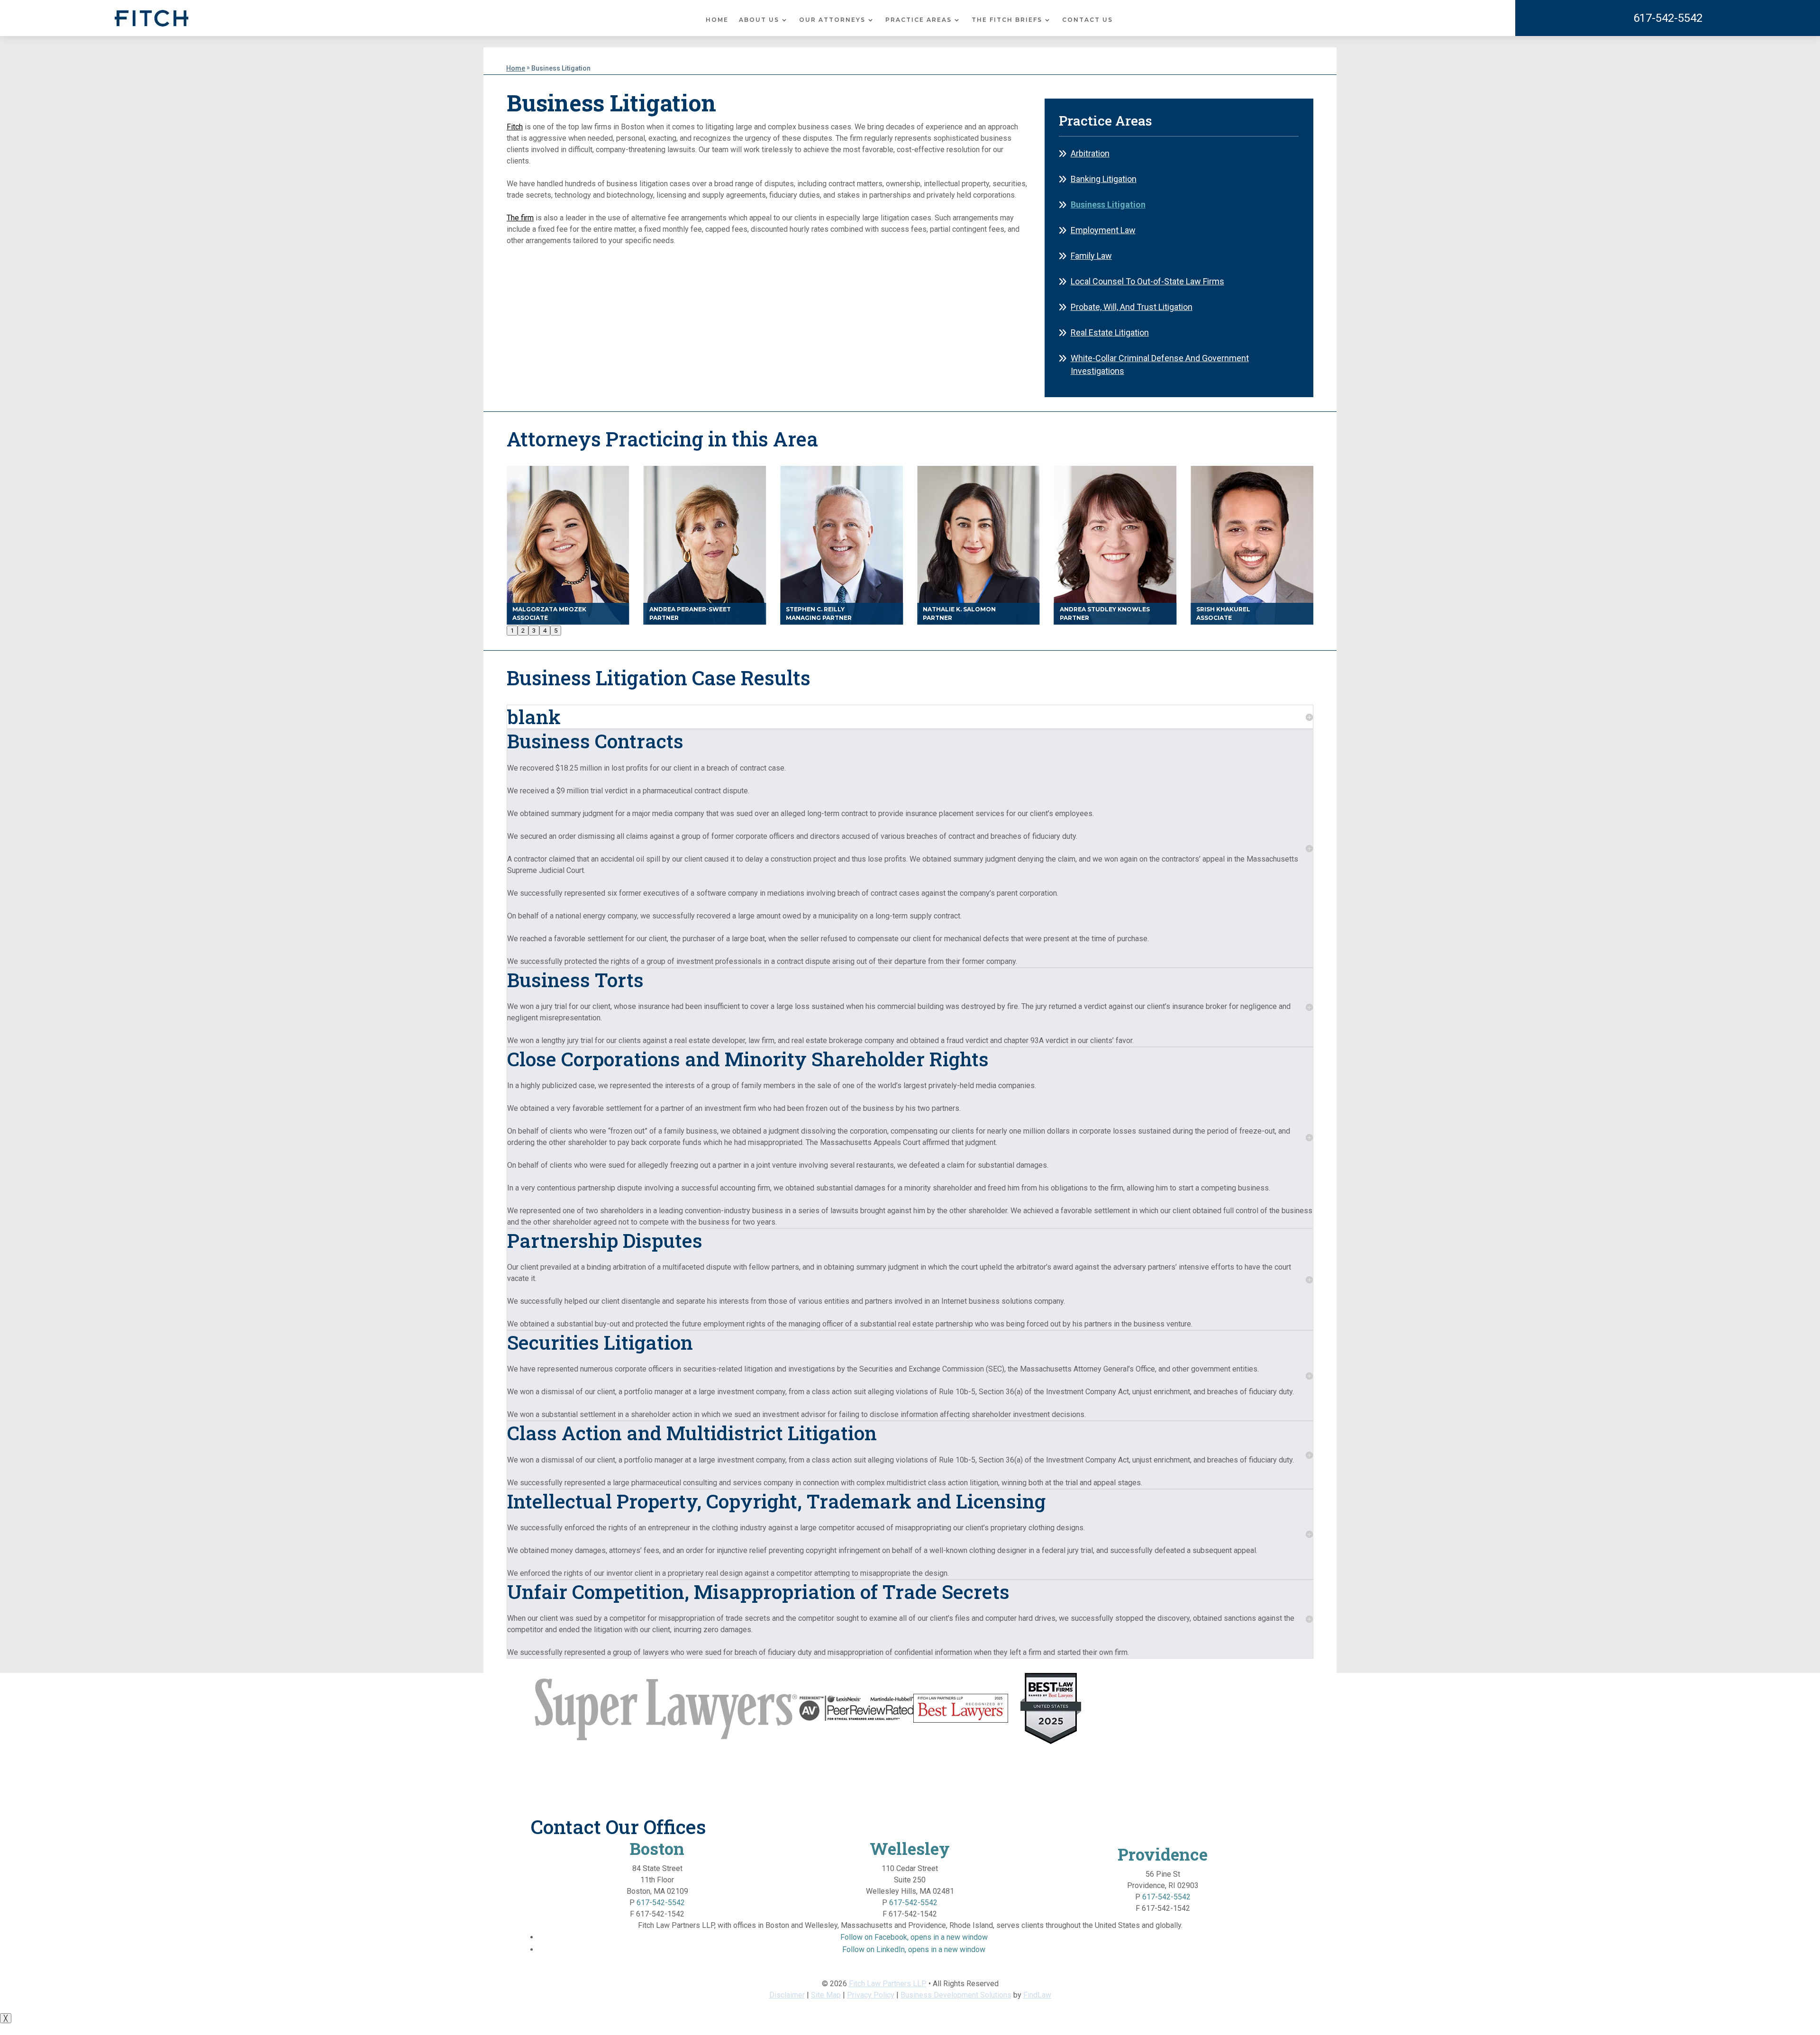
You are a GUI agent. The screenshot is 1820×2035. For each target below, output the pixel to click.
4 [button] (545, 631)
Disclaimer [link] (787, 1995)
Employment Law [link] (1103, 230)
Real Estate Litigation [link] (1110, 332)
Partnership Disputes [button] (605, 1240)
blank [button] (534, 717)
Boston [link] (657, 1848)
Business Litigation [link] (1108, 204)
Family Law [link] (1091, 256)
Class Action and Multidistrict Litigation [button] (692, 1433)
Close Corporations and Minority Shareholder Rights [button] (748, 1059)
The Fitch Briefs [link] (1007, 20)
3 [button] (534, 631)
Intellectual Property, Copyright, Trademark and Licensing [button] (776, 1501)
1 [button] (512, 631)
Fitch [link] (515, 127)
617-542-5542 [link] (1668, 18)
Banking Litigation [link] (1104, 179)
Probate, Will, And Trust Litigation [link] (1132, 307)
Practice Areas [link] (919, 20)
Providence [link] (1163, 1854)
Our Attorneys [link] (832, 20)
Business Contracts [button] (595, 741)
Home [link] (717, 20)
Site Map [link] (826, 1995)
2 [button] (523, 631)
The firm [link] (520, 218)
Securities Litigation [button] (600, 1342)
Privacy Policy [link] (871, 1995)
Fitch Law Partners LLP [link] (888, 1984)
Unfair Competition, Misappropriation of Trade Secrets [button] (758, 1592)
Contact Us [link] (1087, 20)
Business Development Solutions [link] (956, 1995)
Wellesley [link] (910, 1848)
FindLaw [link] (1037, 1995)
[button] (914, 1937)
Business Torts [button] (575, 980)
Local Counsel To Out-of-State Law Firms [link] (1147, 281)
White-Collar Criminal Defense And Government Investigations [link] (1160, 364)
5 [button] (556, 631)
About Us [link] (759, 20)
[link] (152, 18)
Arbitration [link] (1090, 153)
